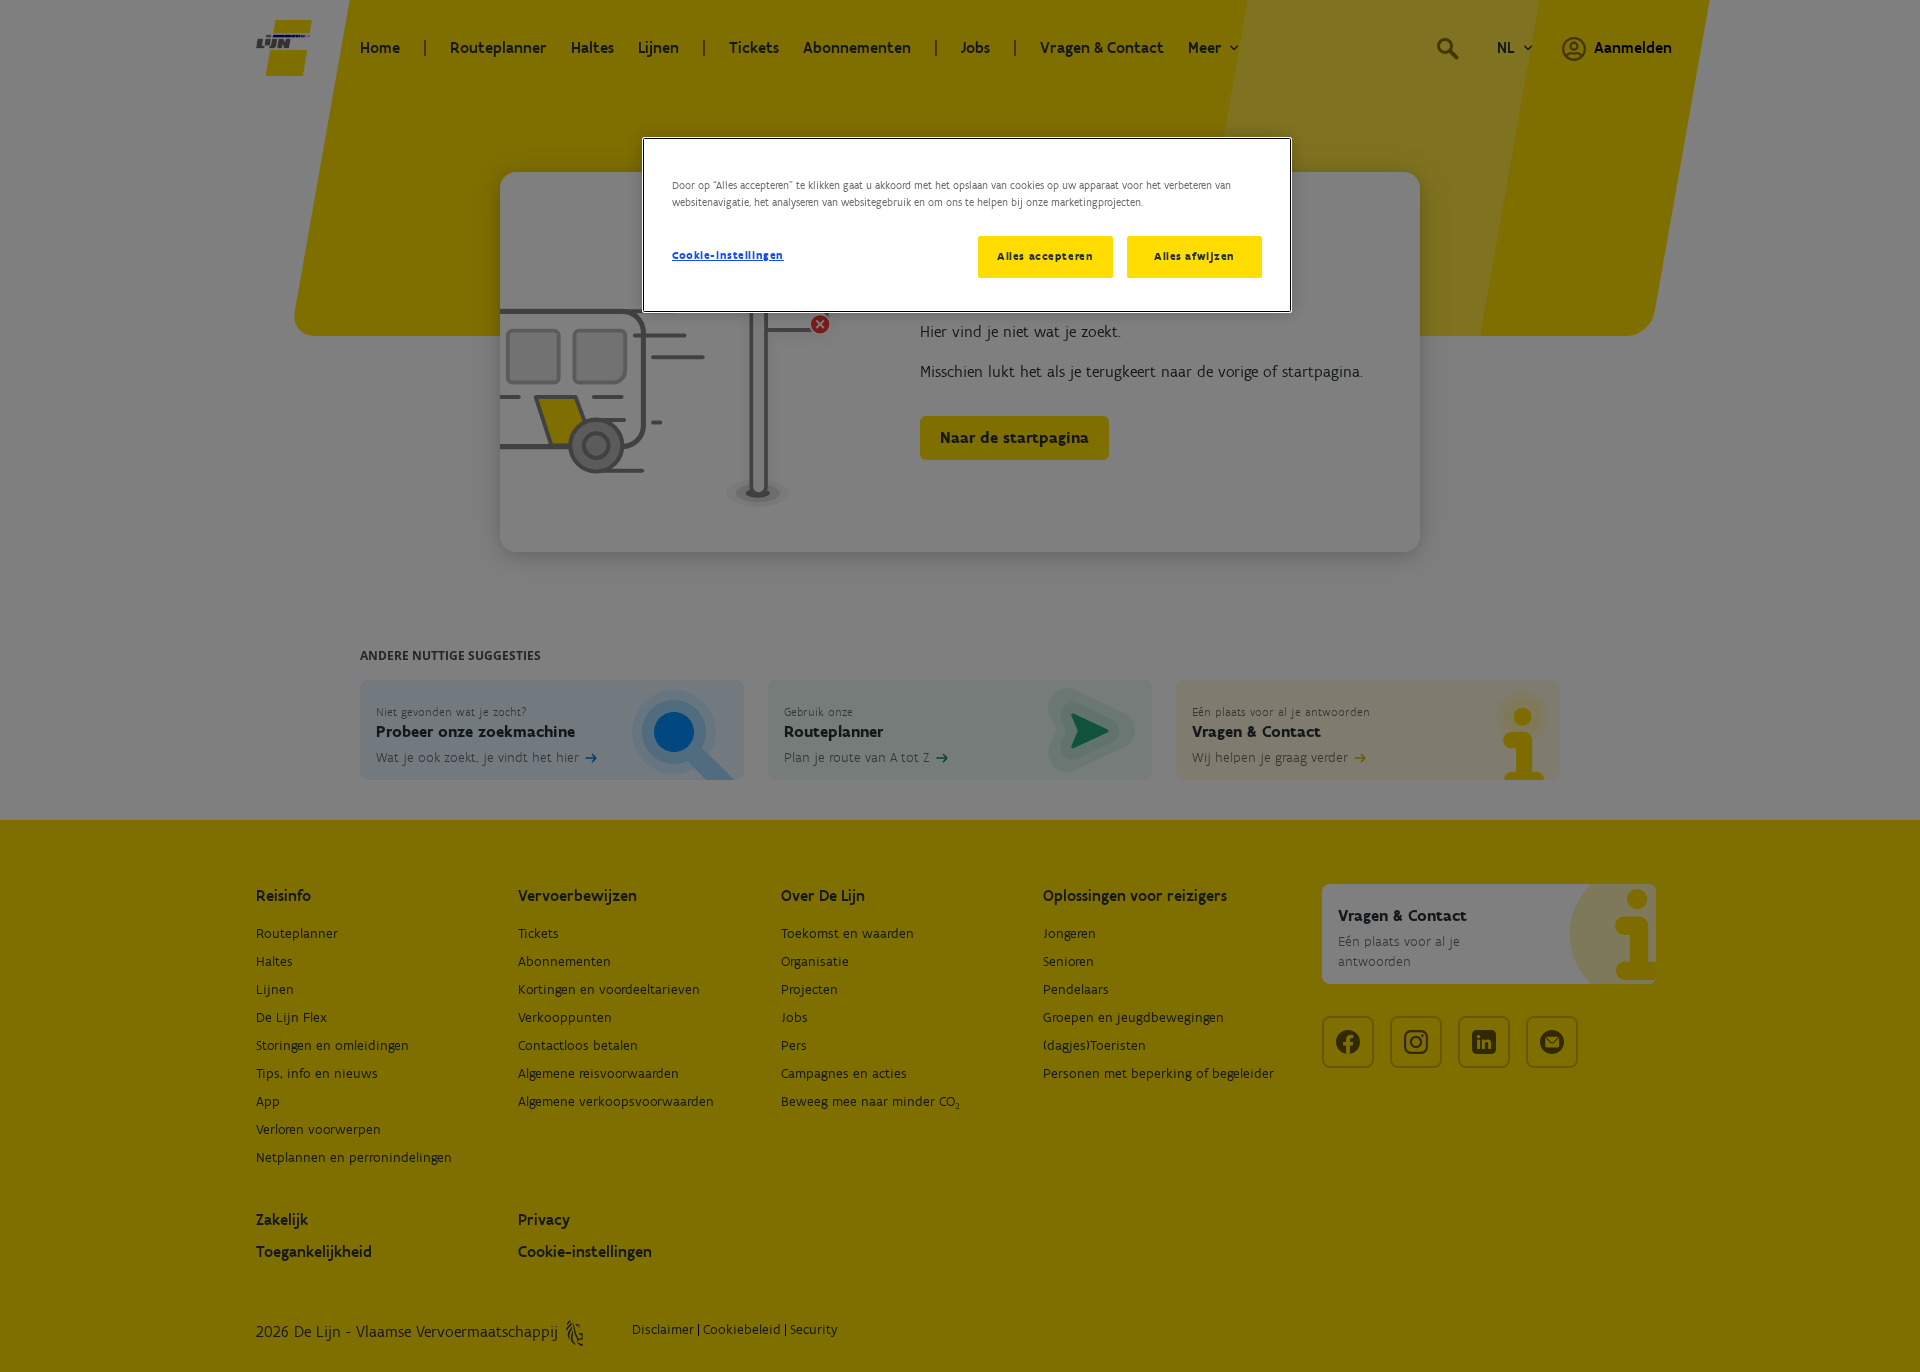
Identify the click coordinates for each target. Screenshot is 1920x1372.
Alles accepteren (1045, 256)
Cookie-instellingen (728, 255)
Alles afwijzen (1194, 256)
